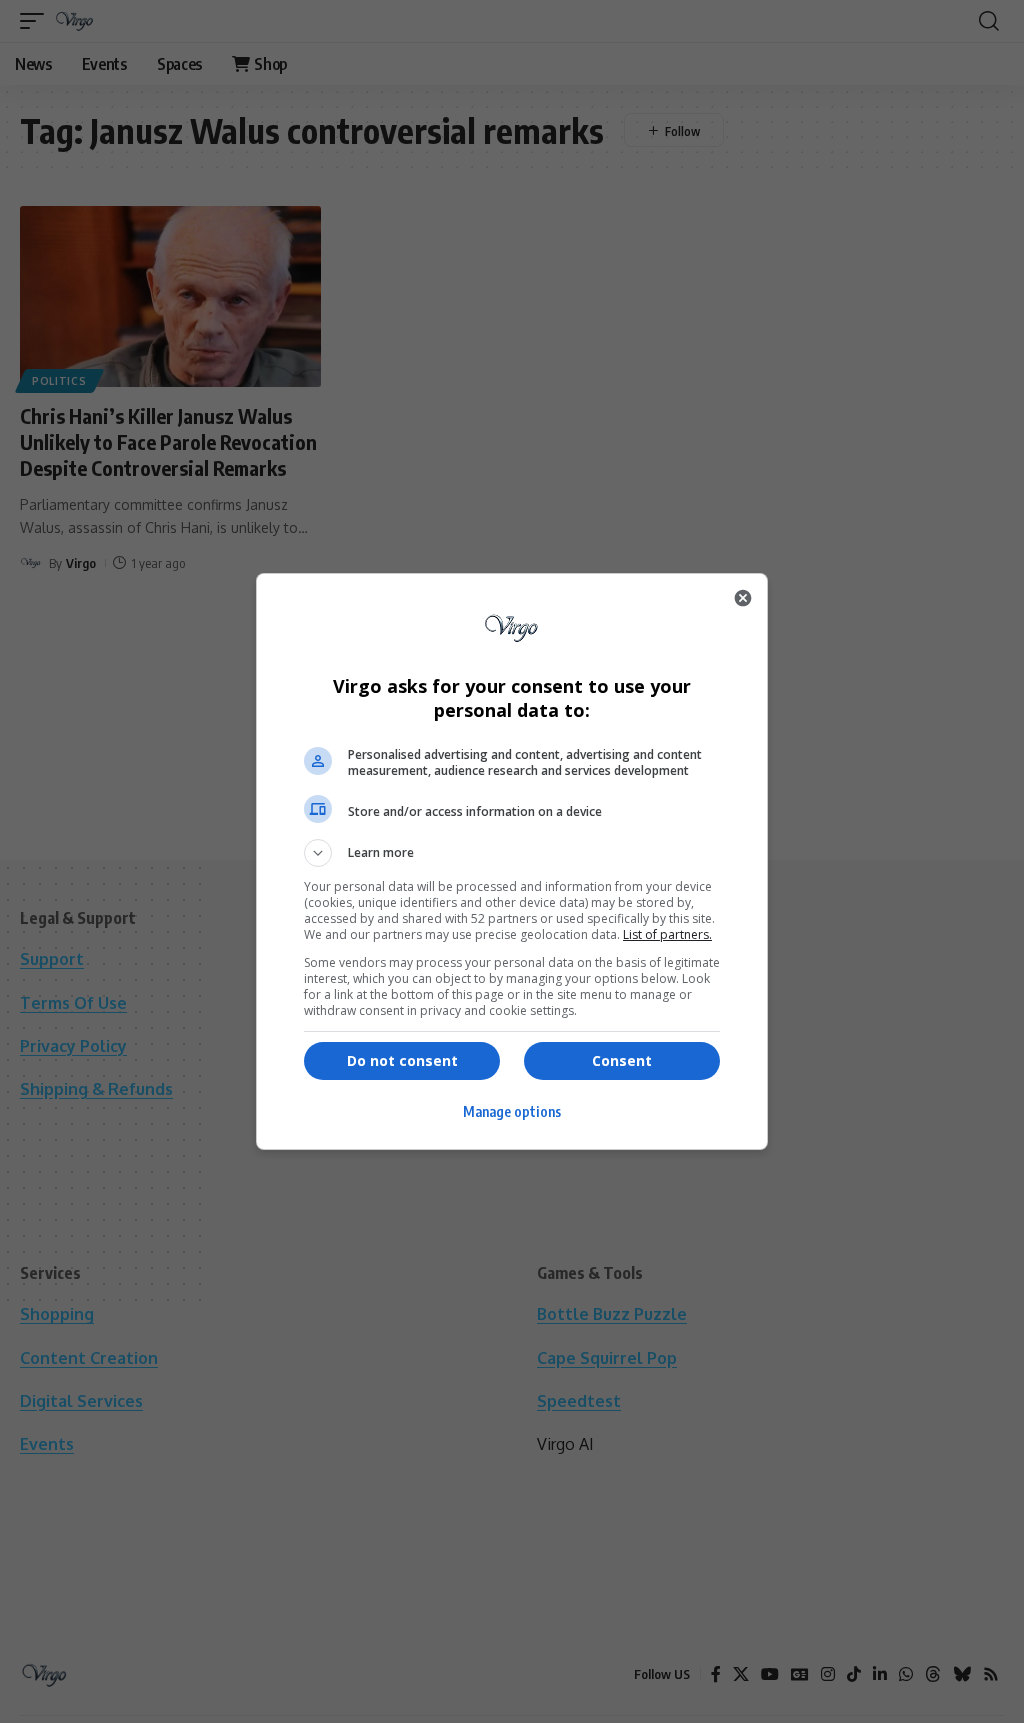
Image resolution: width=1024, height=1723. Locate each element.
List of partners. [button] (667, 934)
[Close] (743, 598)
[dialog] (512, 861)
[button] (512, 853)
